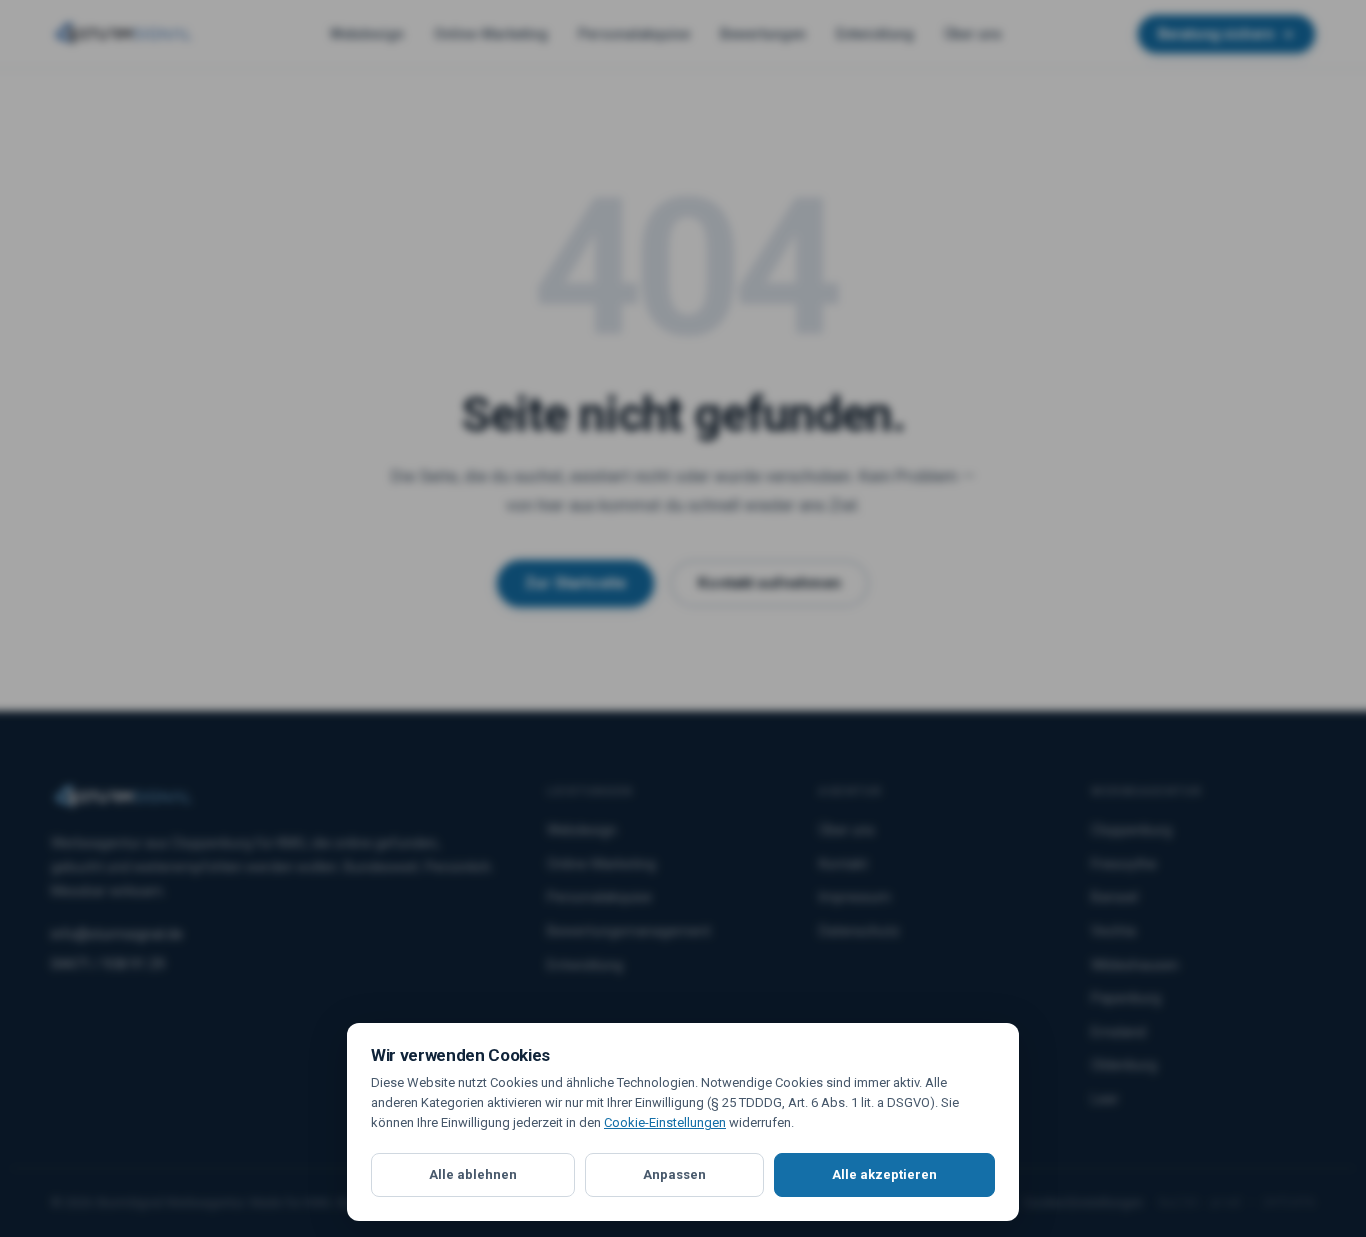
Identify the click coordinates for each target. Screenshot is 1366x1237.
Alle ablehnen (473, 1174)
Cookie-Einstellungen (665, 1122)
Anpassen (674, 1174)
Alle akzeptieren (884, 1174)
